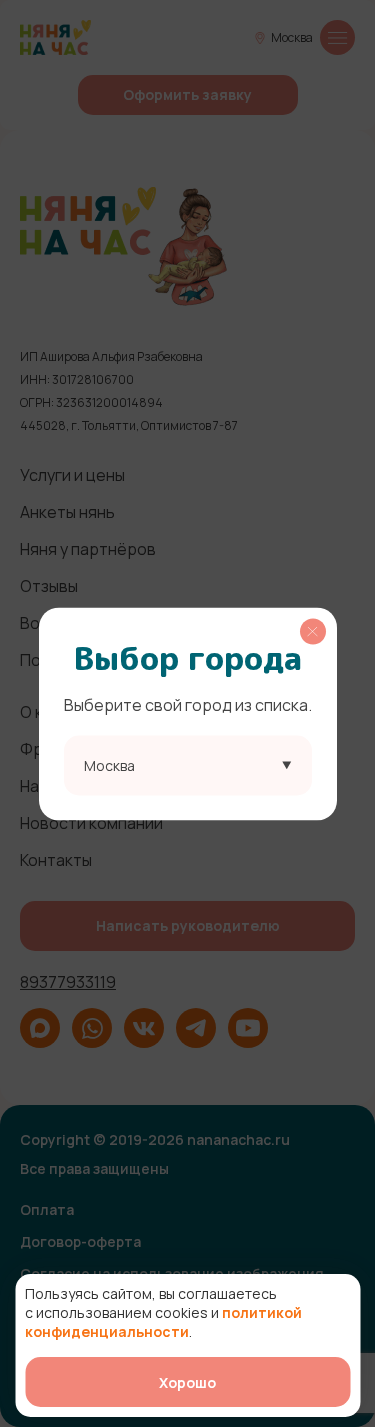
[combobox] (188, 765)
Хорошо (187, 1382)
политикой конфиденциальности (163, 1322)
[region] (188, 713)
